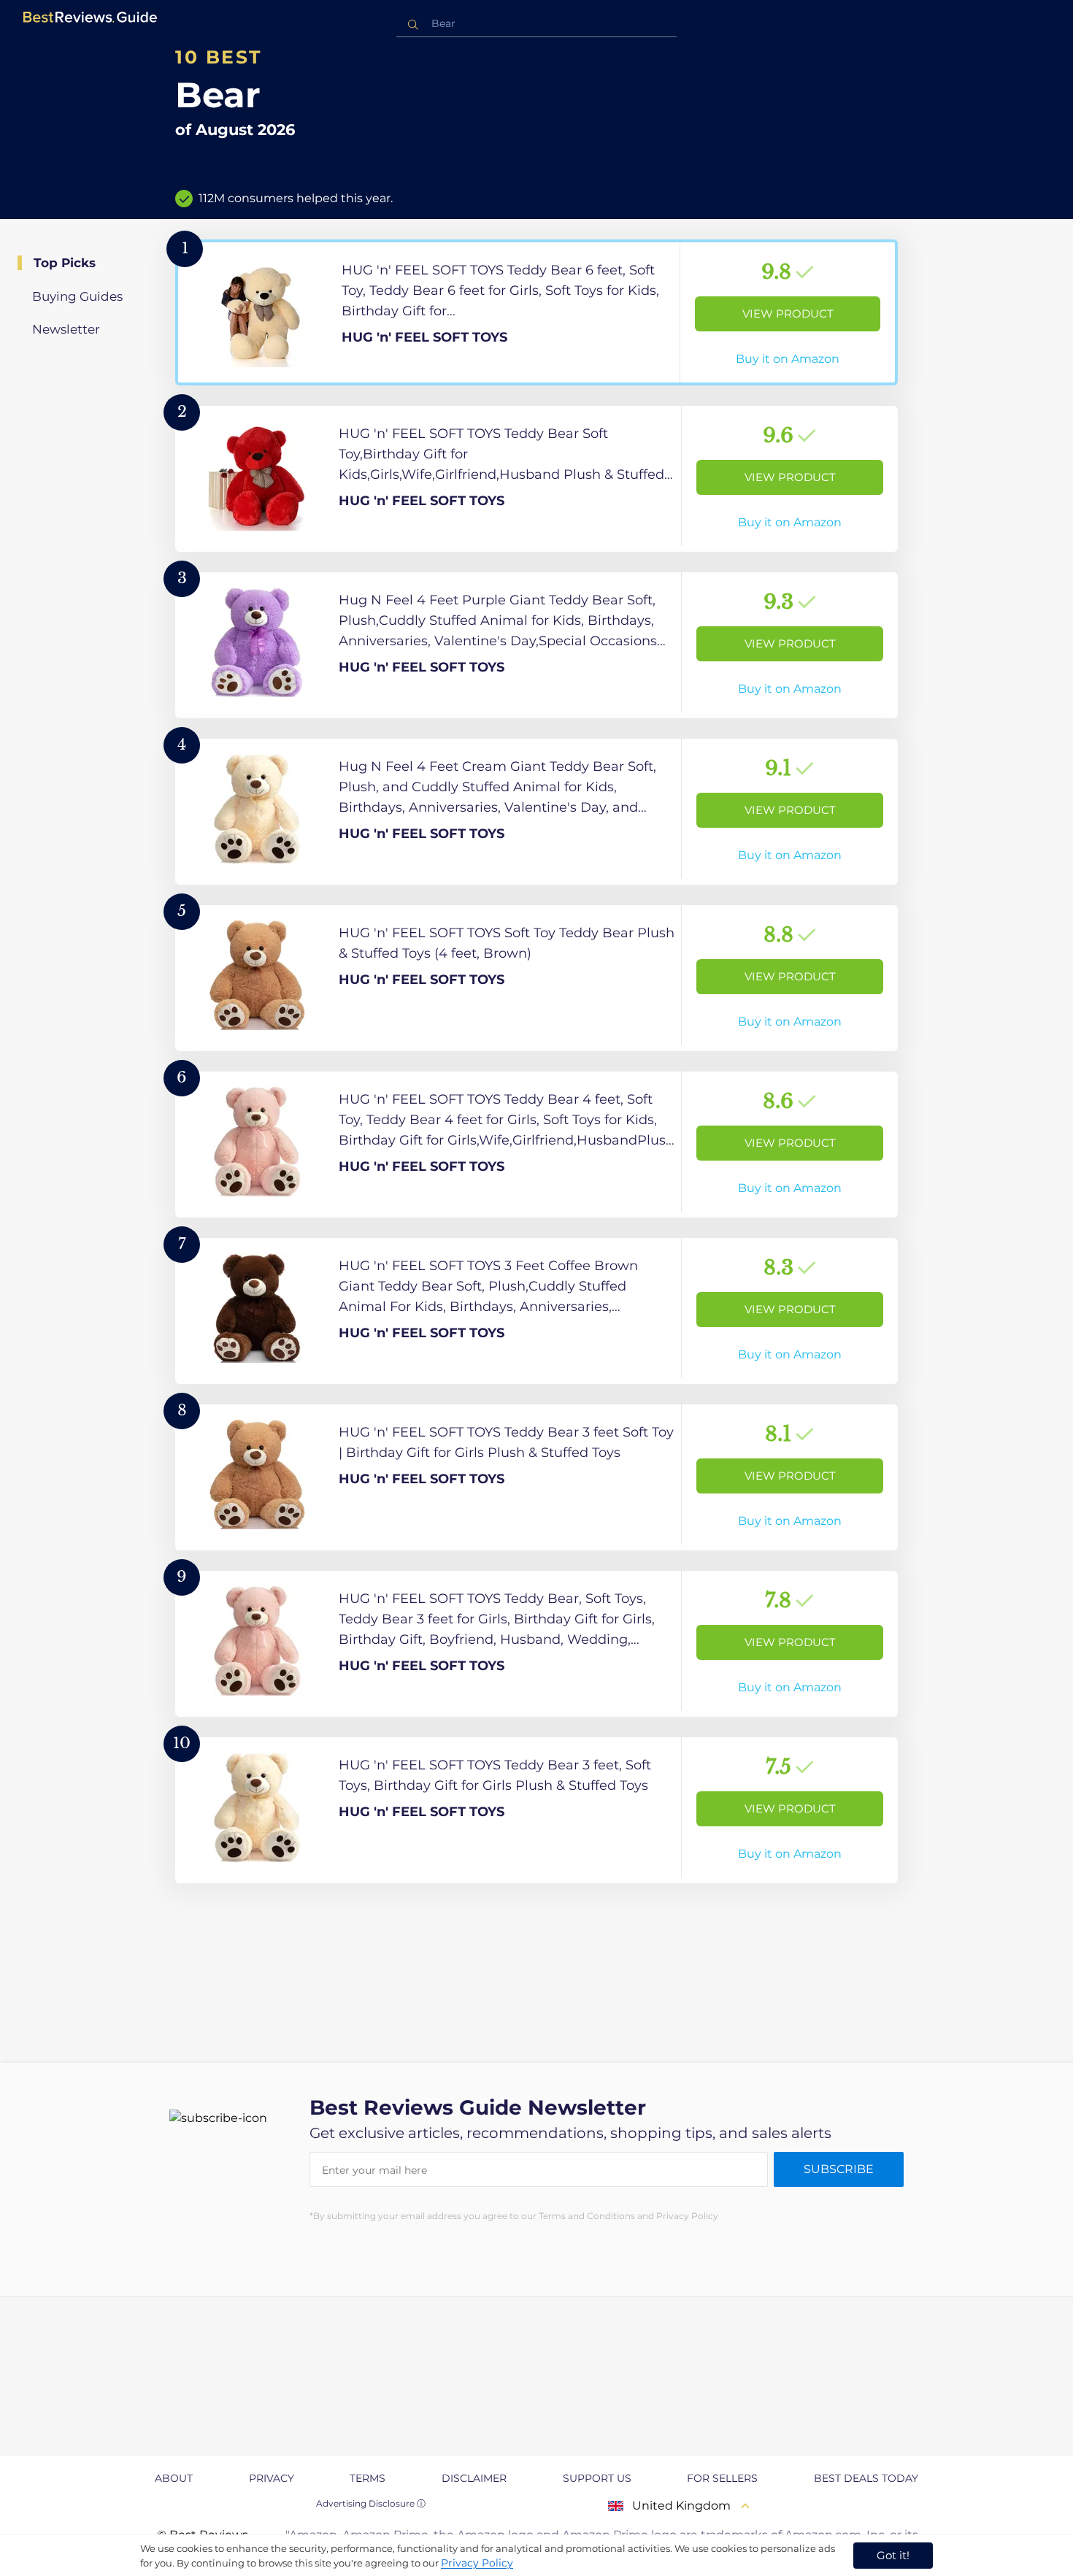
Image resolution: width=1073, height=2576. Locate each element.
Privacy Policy (477, 2563)
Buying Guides (77, 296)
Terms (368, 2478)
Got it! (893, 2555)
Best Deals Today (866, 2478)
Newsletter (66, 329)
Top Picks (65, 263)
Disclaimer (474, 2478)
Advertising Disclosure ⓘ (371, 2503)
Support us (597, 2478)
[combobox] (536, 24)
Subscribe (839, 2169)
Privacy (272, 2478)
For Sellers (722, 2478)
